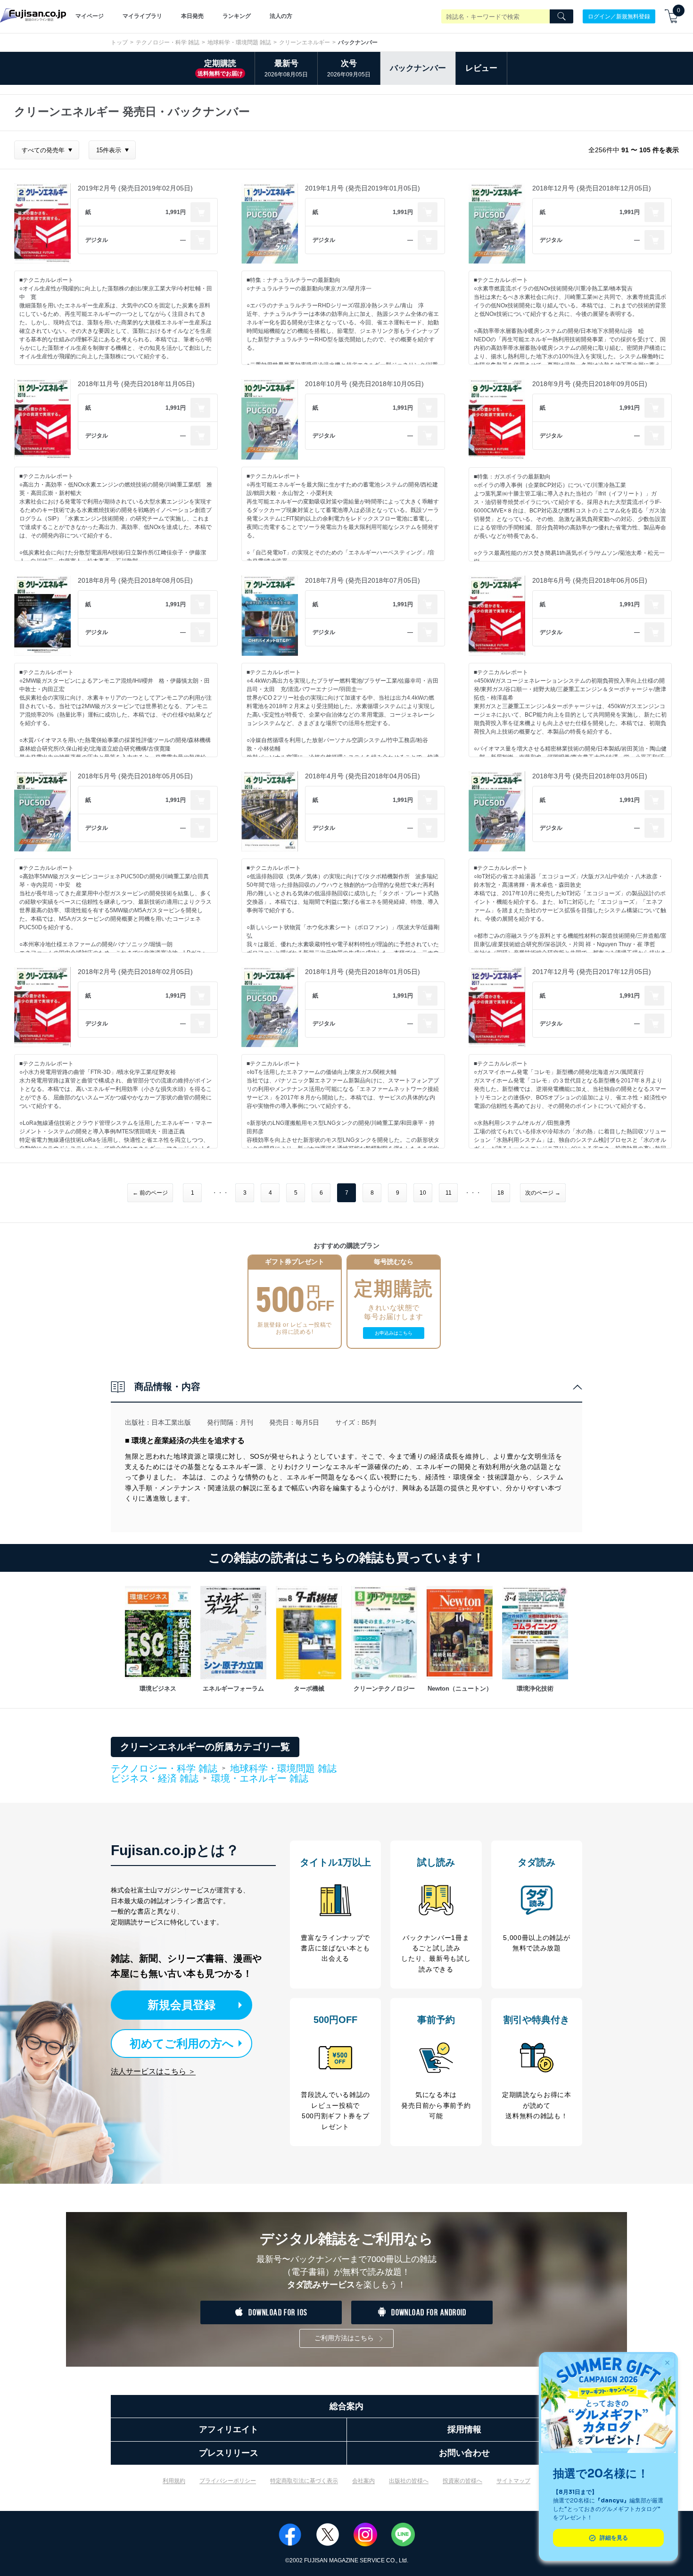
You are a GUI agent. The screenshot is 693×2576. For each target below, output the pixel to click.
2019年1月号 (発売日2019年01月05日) (363, 188)
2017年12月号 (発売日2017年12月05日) (592, 972)
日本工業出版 (171, 1422)
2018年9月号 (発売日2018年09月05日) (590, 384)
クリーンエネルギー (305, 42)
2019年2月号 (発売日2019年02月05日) (135, 188)
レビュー (481, 68)
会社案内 (363, 2481)
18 (501, 1193)
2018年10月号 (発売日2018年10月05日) (364, 384)
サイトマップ (513, 2481)
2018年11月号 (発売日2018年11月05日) (136, 384)
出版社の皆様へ (409, 2481)
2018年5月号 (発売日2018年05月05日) (135, 776)
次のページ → (543, 1193)
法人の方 (281, 16)
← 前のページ (150, 1193)
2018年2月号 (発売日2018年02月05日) (135, 972)
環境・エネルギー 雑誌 (260, 1778)
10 (423, 1193)
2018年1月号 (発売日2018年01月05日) (363, 972)
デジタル (97, 240)
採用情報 (464, 2429)
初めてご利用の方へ (182, 2043)
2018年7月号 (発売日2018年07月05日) (363, 580)
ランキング (237, 16)
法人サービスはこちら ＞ (153, 2071)
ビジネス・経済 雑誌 (155, 1779)
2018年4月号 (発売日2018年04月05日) (363, 776)
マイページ (90, 16)
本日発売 (192, 16)
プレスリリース (229, 2453)
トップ (119, 42)
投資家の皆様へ (462, 2481)
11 (449, 1193)
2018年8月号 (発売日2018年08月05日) (135, 580)
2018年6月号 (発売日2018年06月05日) (590, 580)
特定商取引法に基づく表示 (304, 2481)
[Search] (561, 17)
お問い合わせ (464, 2453)
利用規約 (174, 2481)
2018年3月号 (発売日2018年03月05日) (590, 776)
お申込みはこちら (394, 1333)
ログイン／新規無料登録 (619, 16)
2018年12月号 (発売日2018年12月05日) (592, 188)
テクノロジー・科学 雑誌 (168, 42)
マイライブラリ (142, 16)
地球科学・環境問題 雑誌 (239, 42)
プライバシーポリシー (228, 2481)
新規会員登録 (181, 2005)
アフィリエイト (229, 2429)
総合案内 (346, 2406)
